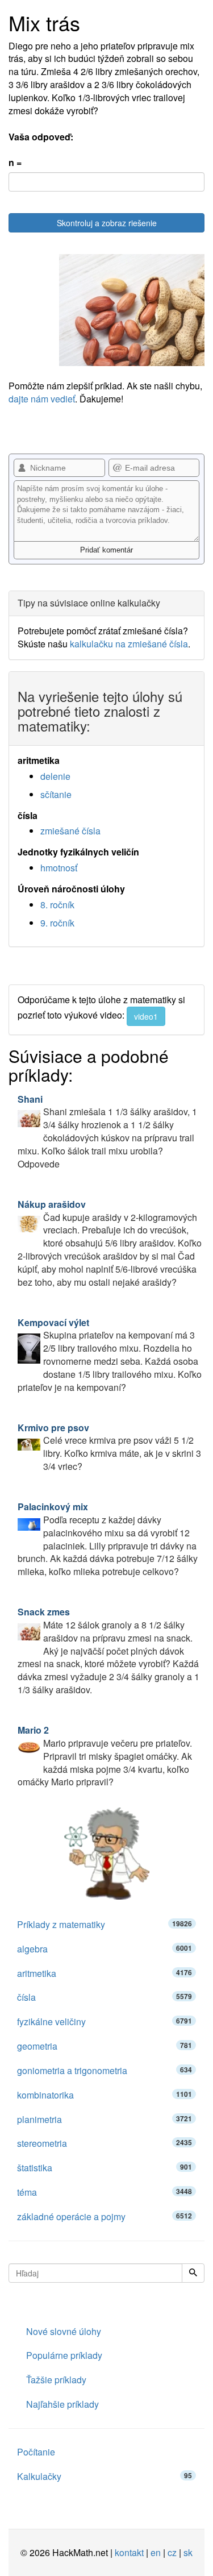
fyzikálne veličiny (105, 2022)
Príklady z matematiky (105, 1924)
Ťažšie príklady (56, 2380)
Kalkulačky (105, 2476)
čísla (105, 1997)
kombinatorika (105, 2095)
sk (188, 2552)
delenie (55, 776)
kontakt (129, 2552)
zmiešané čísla (70, 831)
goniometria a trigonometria (105, 2070)
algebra (105, 1949)
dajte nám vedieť (42, 399)
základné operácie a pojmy (105, 2216)
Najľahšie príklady (62, 2404)
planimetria (105, 2119)
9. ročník (57, 923)
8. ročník (57, 905)
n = (15, 163)
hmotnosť (59, 868)
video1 (146, 1016)
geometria (105, 2046)
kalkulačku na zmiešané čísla (129, 644)
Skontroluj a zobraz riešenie (107, 223)
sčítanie (56, 794)
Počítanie (36, 2452)
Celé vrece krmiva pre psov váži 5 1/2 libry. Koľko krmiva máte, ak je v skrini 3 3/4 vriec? (109, 1447)
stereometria (105, 2143)
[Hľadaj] (193, 2273)
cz (172, 2552)
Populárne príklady (64, 2355)
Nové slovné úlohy (64, 2331)
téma (105, 2192)
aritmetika (105, 1973)
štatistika (105, 2168)
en (156, 2552)
